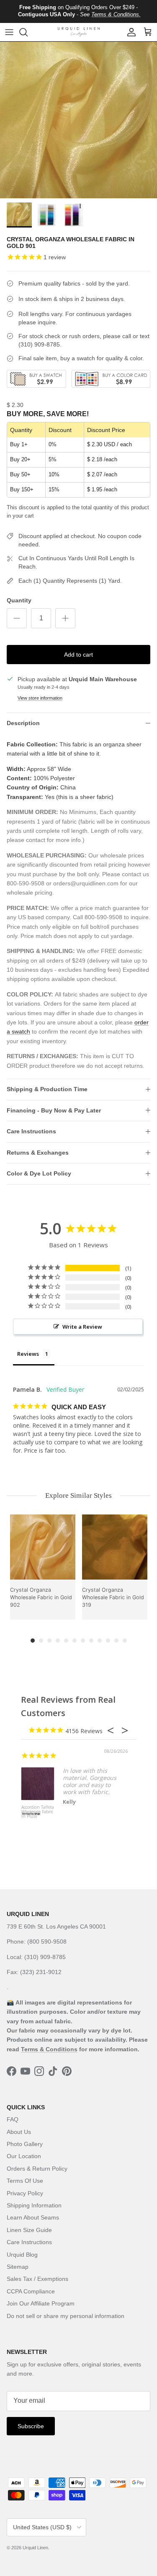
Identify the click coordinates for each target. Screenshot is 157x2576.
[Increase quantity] (65, 618)
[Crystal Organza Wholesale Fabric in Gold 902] (43, 1547)
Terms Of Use (25, 2181)
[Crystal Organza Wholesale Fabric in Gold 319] (115, 1547)
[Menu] (9, 32)
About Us (19, 2132)
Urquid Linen (35, 2548)
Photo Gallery (25, 2144)
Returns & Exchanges (38, 1153)
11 (116, 1641)
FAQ (13, 2119)
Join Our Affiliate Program (41, 2303)
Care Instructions (31, 1131)
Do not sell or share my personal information (66, 2316)
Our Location (24, 2156)
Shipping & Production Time (47, 1089)
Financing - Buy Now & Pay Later (54, 1110)
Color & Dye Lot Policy (39, 1173)
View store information (40, 698)
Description (23, 723)
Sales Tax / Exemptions (37, 2279)
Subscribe (31, 2426)
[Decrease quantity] (17, 618)
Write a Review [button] (82, 1327)
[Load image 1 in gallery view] (78, 120)
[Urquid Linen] (79, 32)
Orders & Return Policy (37, 2169)
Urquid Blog (22, 2255)
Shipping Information (34, 2205)
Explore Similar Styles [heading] (78, 1495)
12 (125, 1641)
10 (108, 1641)
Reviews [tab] (28, 1354)
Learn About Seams (33, 2217)
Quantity (19, 600)
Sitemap (18, 2267)
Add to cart (78, 655)
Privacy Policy (25, 2193)
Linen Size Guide (29, 2230)
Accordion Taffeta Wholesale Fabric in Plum (38, 1812)
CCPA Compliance (31, 2291)
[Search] (28, 32)
